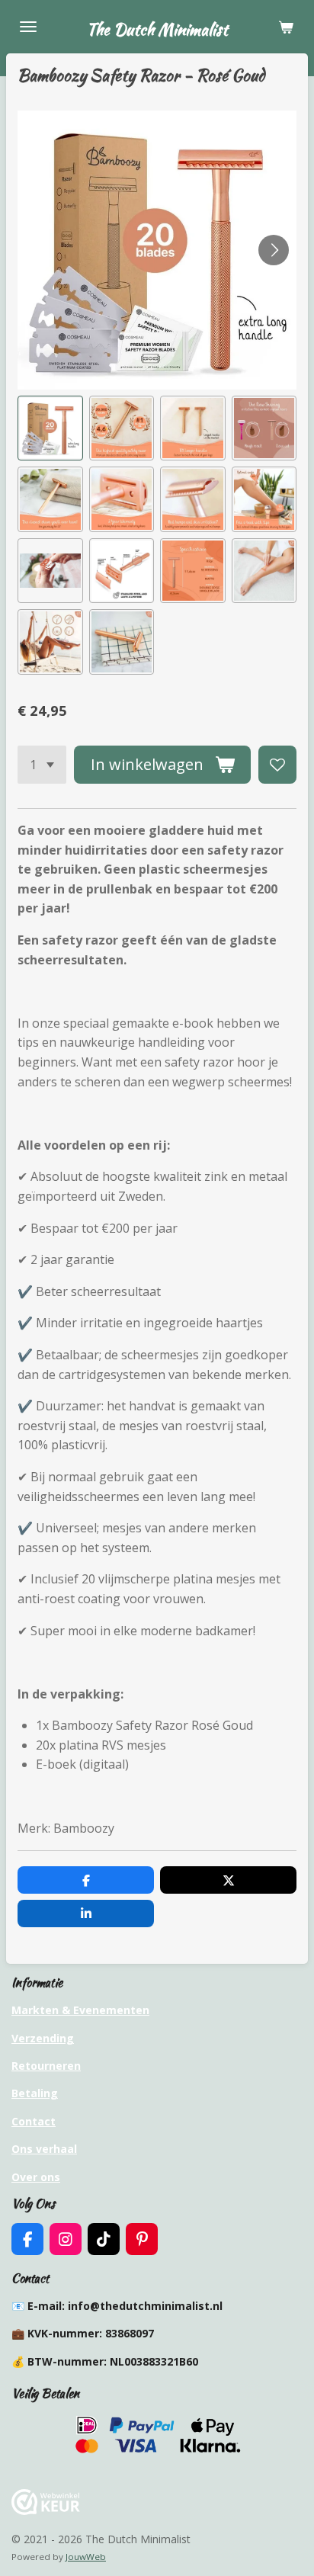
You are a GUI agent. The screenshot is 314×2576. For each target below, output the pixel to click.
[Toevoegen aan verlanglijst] (277, 765)
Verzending (43, 2038)
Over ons (36, 2177)
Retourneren (46, 2066)
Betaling (35, 2093)
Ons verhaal (44, 2149)
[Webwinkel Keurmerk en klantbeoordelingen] (46, 2511)
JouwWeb (86, 2557)
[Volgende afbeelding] (274, 250)
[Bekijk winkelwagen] (286, 27)
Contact (34, 2121)
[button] (50, 428)
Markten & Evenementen (80, 2010)
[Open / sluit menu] (28, 27)
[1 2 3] (42, 765)
